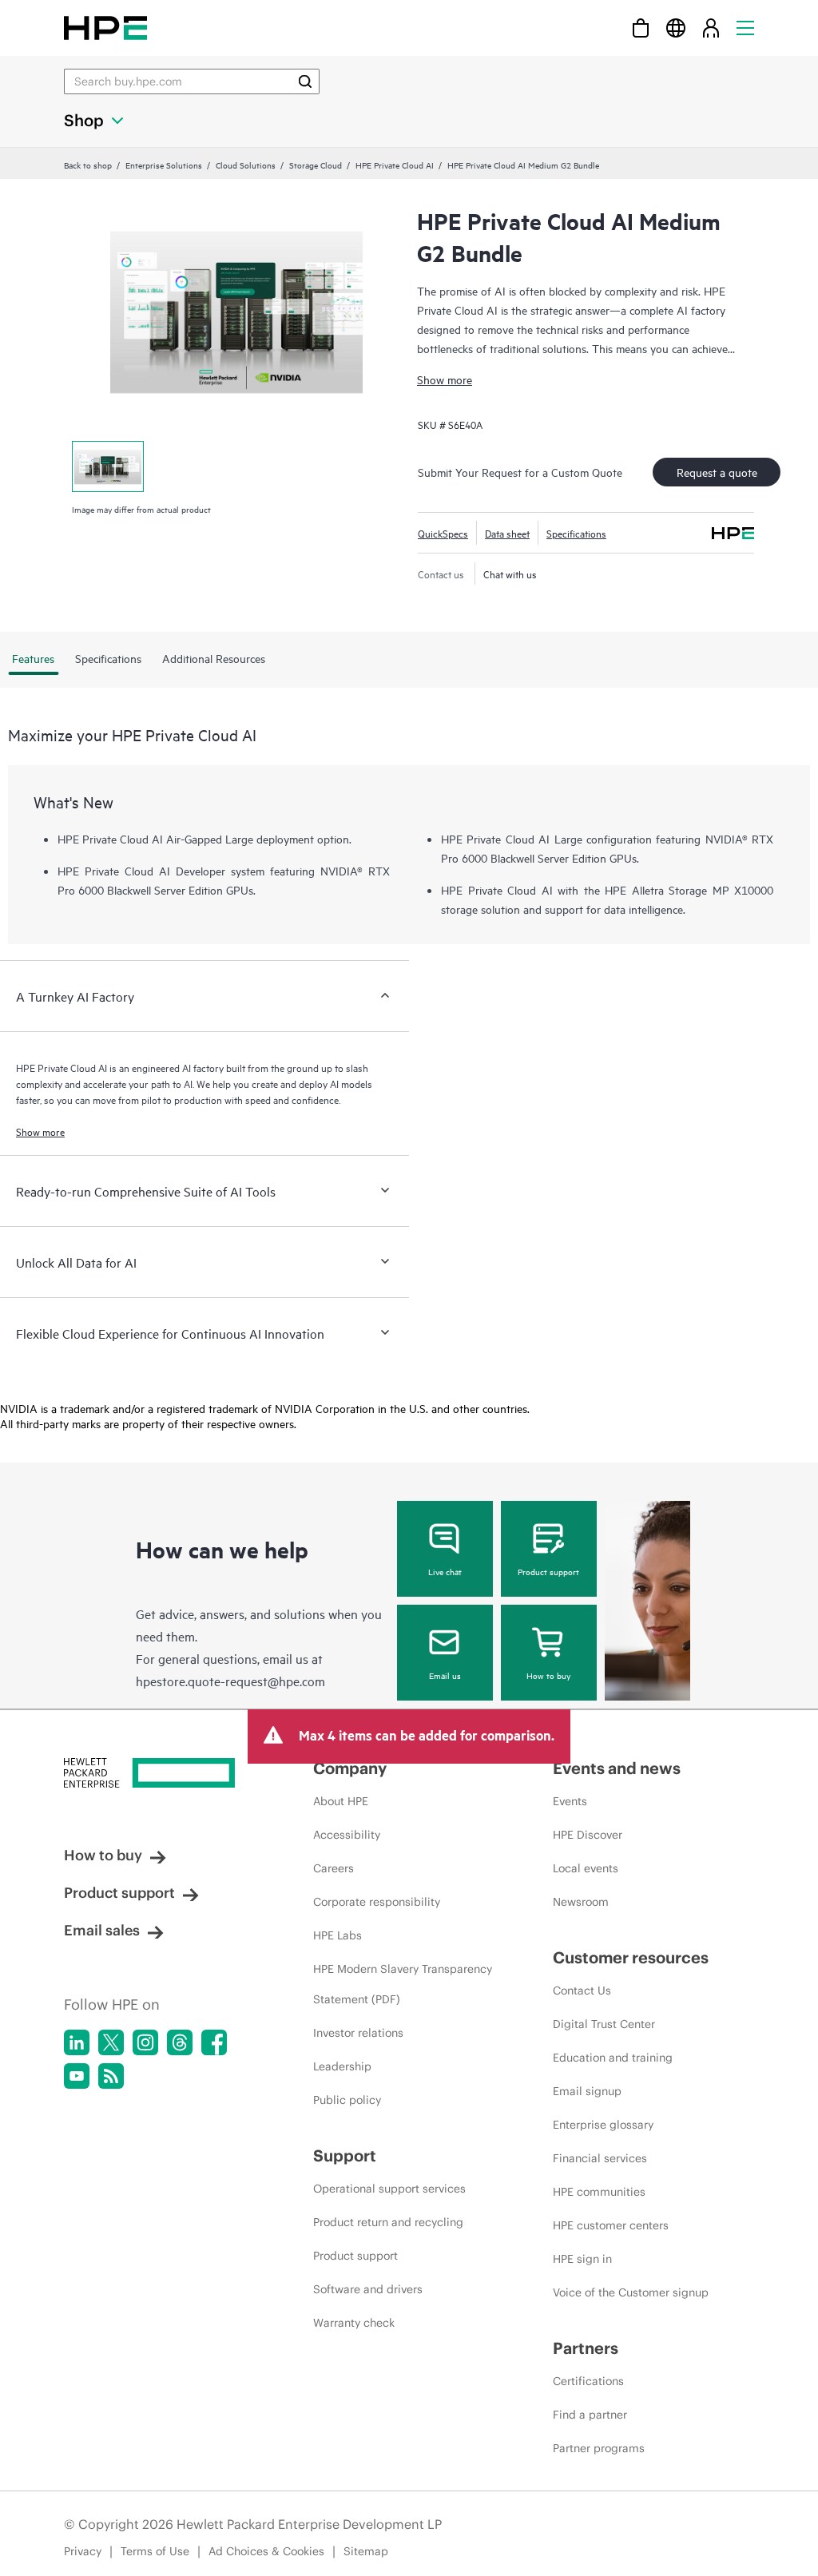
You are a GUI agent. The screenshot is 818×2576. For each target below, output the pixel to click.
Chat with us (510, 574)
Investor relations (358, 2033)
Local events (586, 1868)
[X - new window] (111, 2042)
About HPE (341, 1801)
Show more (445, 379)
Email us (445, 1675)
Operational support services (389, 2189)
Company (350, 1768)
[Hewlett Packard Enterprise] (105, 28)
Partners (586, 2348)
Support (345, 2155)
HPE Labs (338, 1935)
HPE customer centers (611, 2225)
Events (570, 1801)
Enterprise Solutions (164, 165)
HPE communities (599, 2192)
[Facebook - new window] (214, 2042)
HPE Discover (588, 1835)
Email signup (587, 2091)
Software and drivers (368, 2289)
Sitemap (366, 2551)
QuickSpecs (443, 533)
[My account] (711, 28)
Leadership (342, 2066)
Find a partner (590, 2415)
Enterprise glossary (603, 2125)
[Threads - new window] (180, 2042)
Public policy (347, 2100)
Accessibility (347, 1835)
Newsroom (581, 1902)
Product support (548, 1571)
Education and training (613, 2058)
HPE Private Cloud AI (395, 165)
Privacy (83, 2551)
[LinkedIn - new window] (77, 2042)
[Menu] (745, 28)
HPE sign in (582, 2259)
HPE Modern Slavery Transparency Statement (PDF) (403, 1984)
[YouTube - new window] (77, 2076)
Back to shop (88, 165)
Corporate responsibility (377, 1902)
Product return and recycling (388, 2222)
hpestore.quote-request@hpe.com (230, 1681)
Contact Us (582, 1991)
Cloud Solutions (246, 165)
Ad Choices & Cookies (266, 2551)
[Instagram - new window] (145, 2042)
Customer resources (631, 1957)
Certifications (588, 2381)
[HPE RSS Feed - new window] (111, 2076)
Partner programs (599, 2448)
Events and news (617, 1768)
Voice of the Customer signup (631, 2292)
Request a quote (717, 472)
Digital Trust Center (604, 2024)
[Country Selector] (676, 28)
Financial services (600, 2158)
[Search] (305, 81)
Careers (334, 1868)
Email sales (102, 1930)
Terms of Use (155, 2551)
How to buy (548, 1675)
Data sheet (507, 533)
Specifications (576, 533)
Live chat (445, 1571)
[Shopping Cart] (641, 28)
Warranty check (354, 2323)
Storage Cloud (316, 165)
